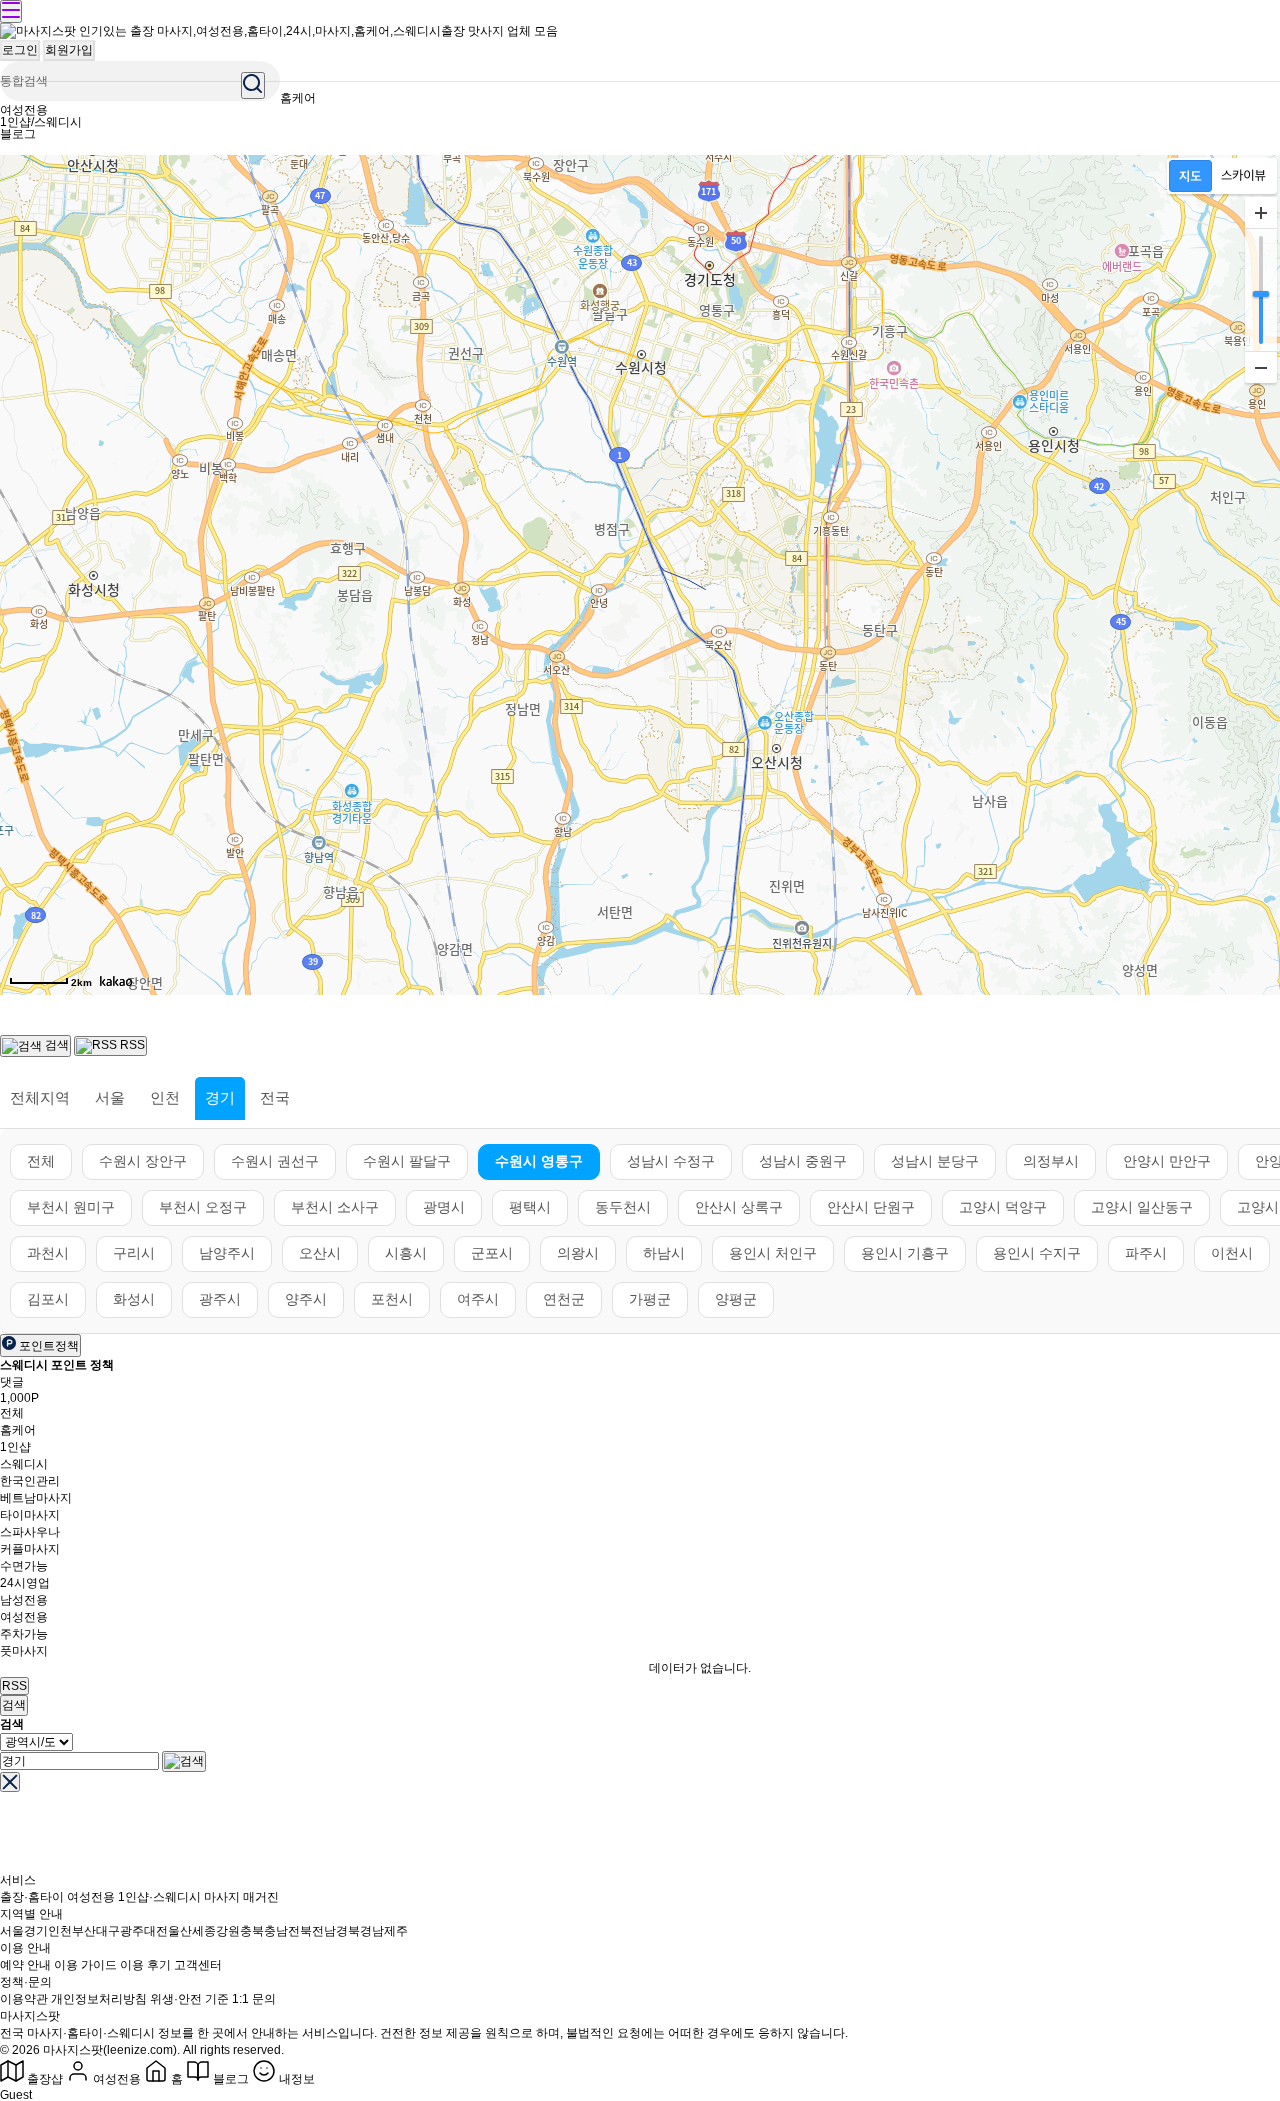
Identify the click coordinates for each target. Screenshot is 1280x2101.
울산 (180, 1931)
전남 (324, 1931)
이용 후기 (145, 1965)
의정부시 (1051, 1161)
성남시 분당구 (935, 1161)
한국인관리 (30, 1481)
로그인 (20, 50)
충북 (252, 1931)
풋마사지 (24, 1651)
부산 (84, 1931)
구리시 (134, 1253)
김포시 (48, 1299)
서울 (110, 1097)
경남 (372, 1931)
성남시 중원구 (803, 1161)
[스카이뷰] (1243, 176)
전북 (300, 1931)
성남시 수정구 (671, 1161)
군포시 (492, 1253)
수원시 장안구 (143, 1161)
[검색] (184, 1761)
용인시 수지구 (1037, 1253)
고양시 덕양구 (1003, 1207)
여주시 (478, 1299)
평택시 (530, 1207)
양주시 (306, 1299)
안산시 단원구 (871, 1207)
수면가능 (24, 1566)
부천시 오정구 (203, 1207)
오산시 (320, 1253)
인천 (165, 1097)
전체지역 (40, 1097)
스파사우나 (30, 1532)
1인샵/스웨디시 (41, 122)
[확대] (1261, 213)
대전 (156, 1931)
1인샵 (15, 1447)
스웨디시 (24, 1464)
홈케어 (298, 98)
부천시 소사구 (335, 1207)
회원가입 (69, 50)
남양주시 (227, 1253)
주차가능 (24, 1634)
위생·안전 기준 (189, 1999)
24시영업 (25, 1583)
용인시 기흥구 (905, 1253)
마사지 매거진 (241, 1897)
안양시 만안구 (1167, 1161)
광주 (132, 1931)
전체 (41, 1161)
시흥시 (406, 1253)
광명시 (444, 1207)
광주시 (220, 1299)
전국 (275, 1097)
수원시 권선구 (275, 1161)
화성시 (134, 1299)
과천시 (48, 1253)
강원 (228, 1931)
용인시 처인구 (773, 1253)
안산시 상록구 (739, 1207)
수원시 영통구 (539, 1161)
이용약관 (24, 1999)
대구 (108, 1931)
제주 (396, 1931)
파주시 (1146, 1253)
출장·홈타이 (32, 1897)
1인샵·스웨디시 (159, 1897)
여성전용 (24, 110)
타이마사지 (30, 1515)
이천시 (1232, 1253)
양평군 (736, 1299)
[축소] (1261, 367)
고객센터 (198, 1965)
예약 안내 (25, 1965)
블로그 (18, 134)
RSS (14, 1686)
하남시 (664, 1253)
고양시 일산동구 (1142, 1207)
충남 (276, 1931)
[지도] (1190, 176)
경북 (348, 1931)
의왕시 (578, 1253)
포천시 (392, 1299)
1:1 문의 (254, 1999)
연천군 (564, 1299)
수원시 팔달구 (407, 1161)
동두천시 (623, 1207)
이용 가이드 (85, 1965)
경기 (220, 1097)
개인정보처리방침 (99, 1999)
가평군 (650, 1299)
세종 (204, 1931)
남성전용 (24, 1600)
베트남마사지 (36, 1498)
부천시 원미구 (71, 1207)
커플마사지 (30, 1549)
